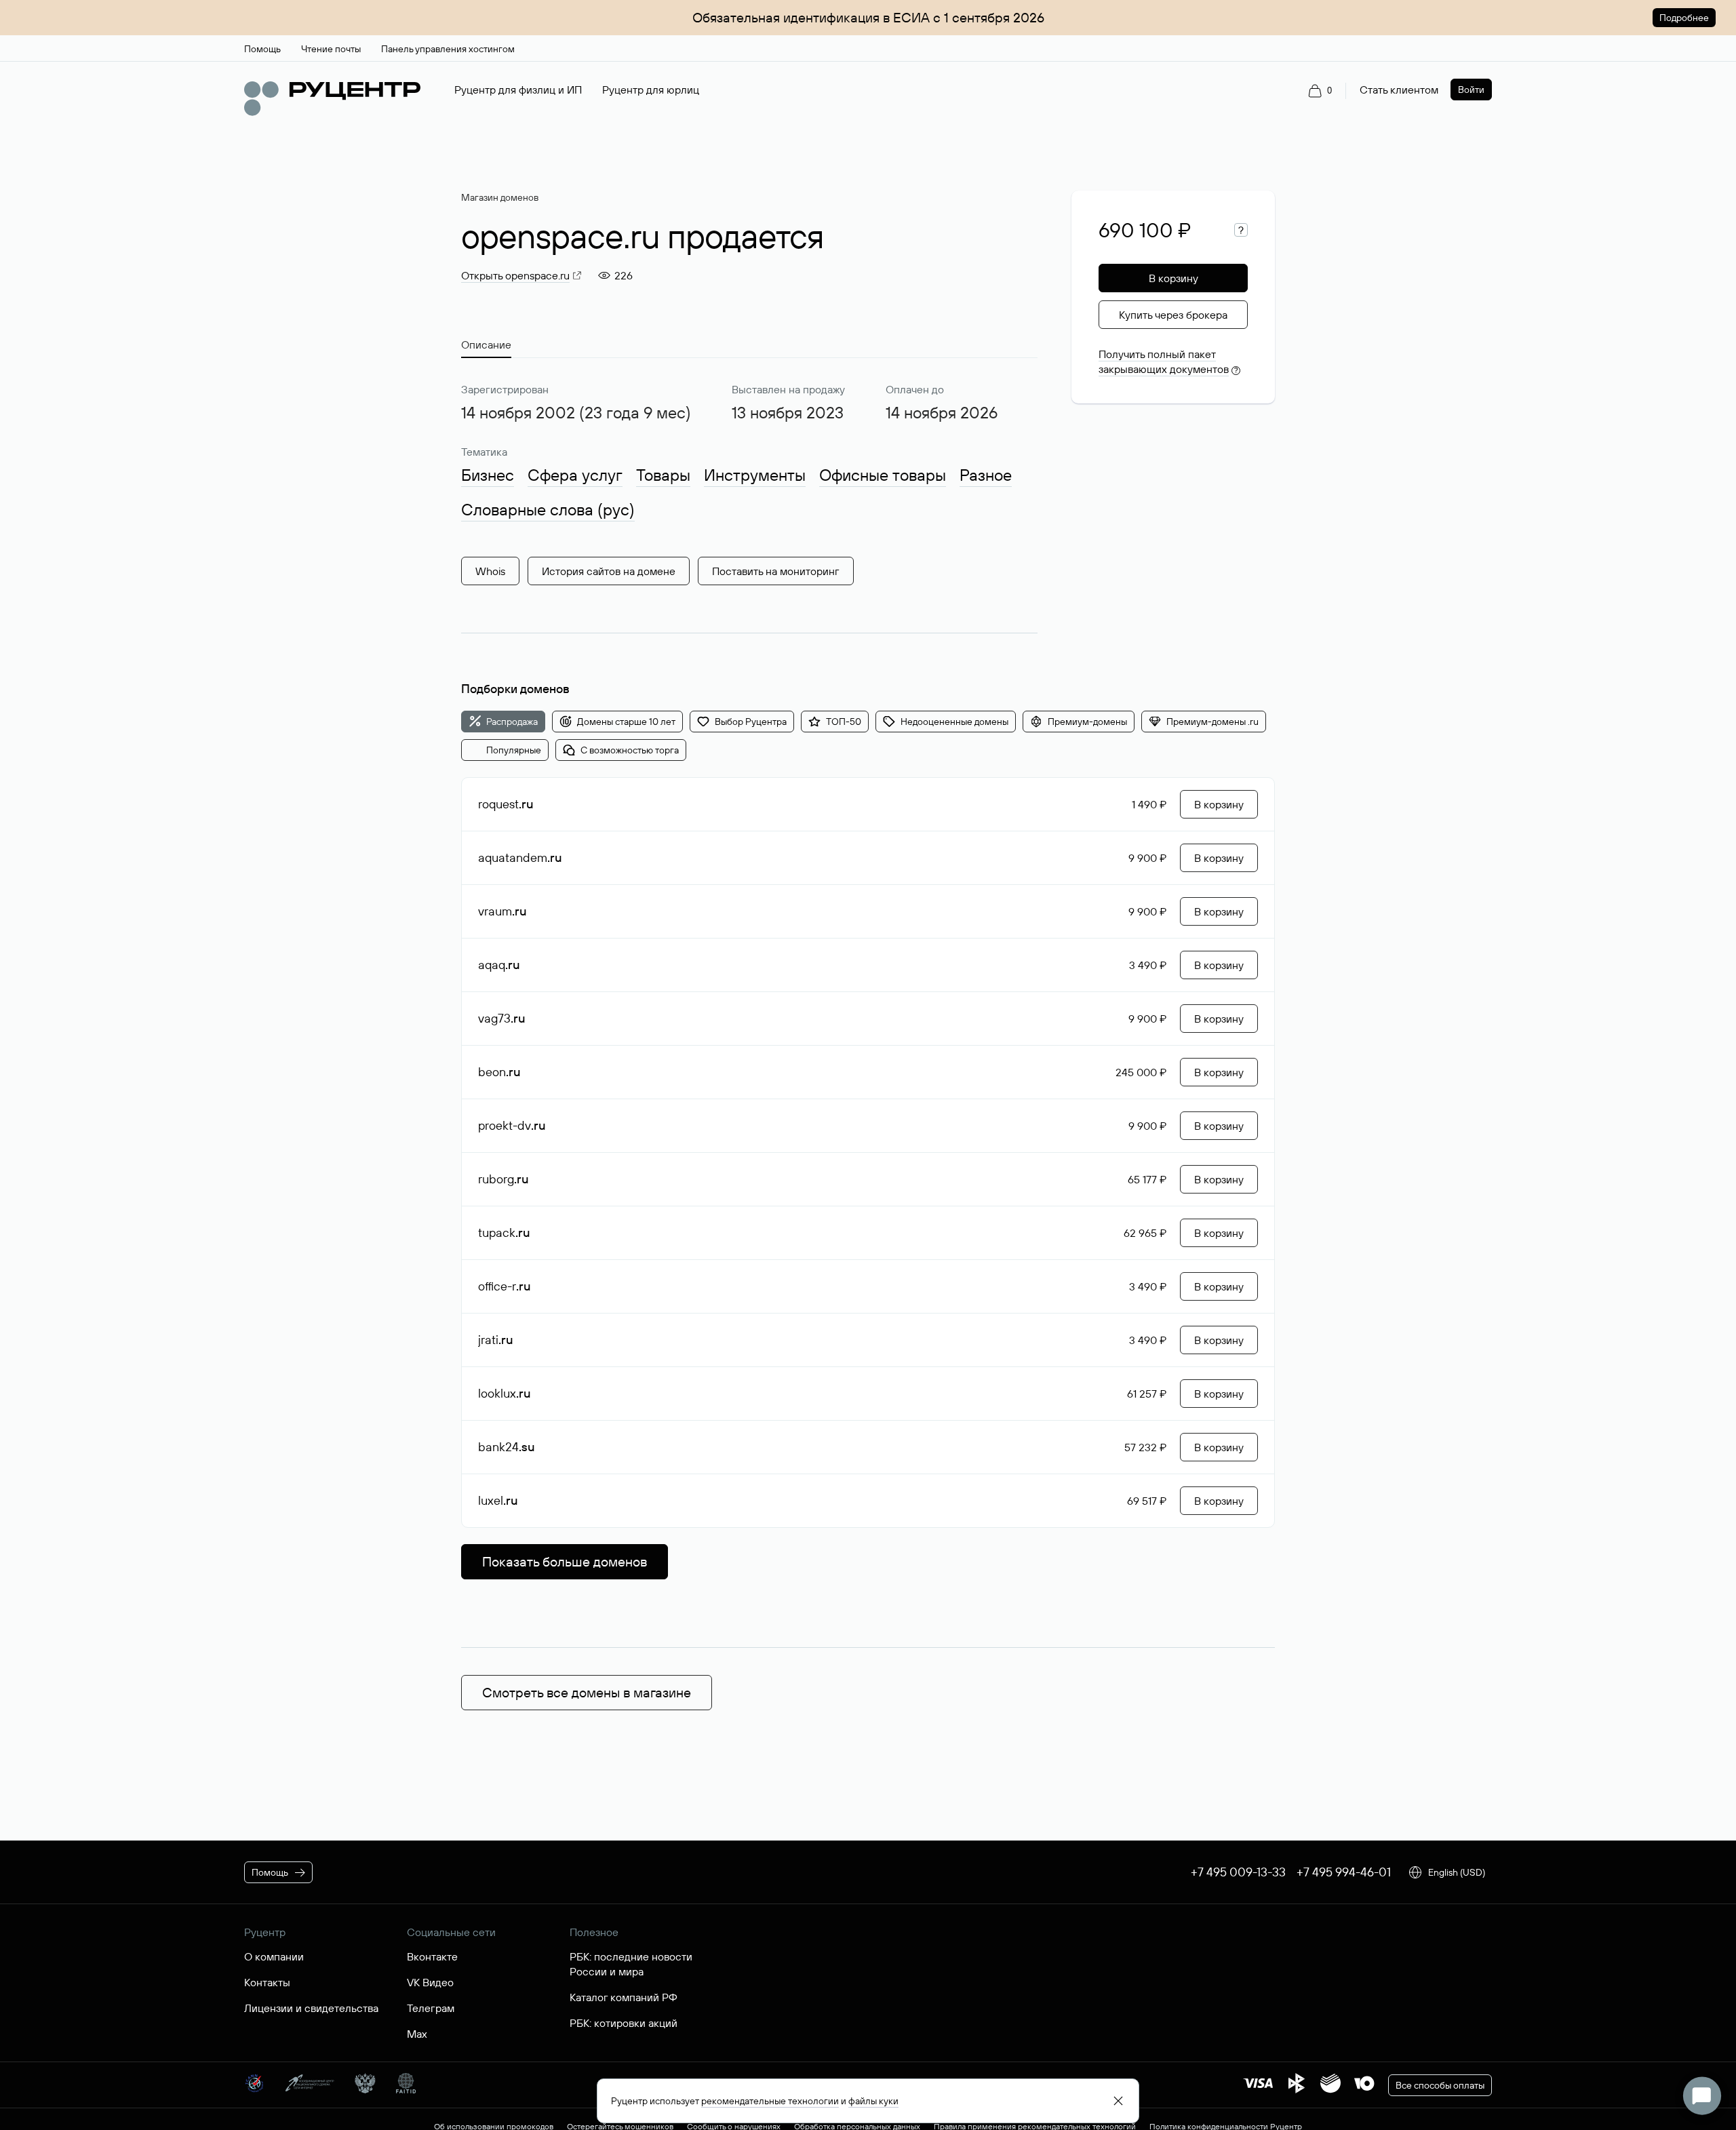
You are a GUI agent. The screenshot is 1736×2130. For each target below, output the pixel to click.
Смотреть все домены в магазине (587, 1692)
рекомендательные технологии (770, 2101)
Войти (1471, 90)
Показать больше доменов (565, 1561)
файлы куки (873, 2101)
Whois (490, 571)
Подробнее (1684, 18)
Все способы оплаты (1440, 2085)
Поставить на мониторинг (776, 571)
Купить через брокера (1173, 315)
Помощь (270, 1872)
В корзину (1173, 278)
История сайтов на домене (609, 571)
